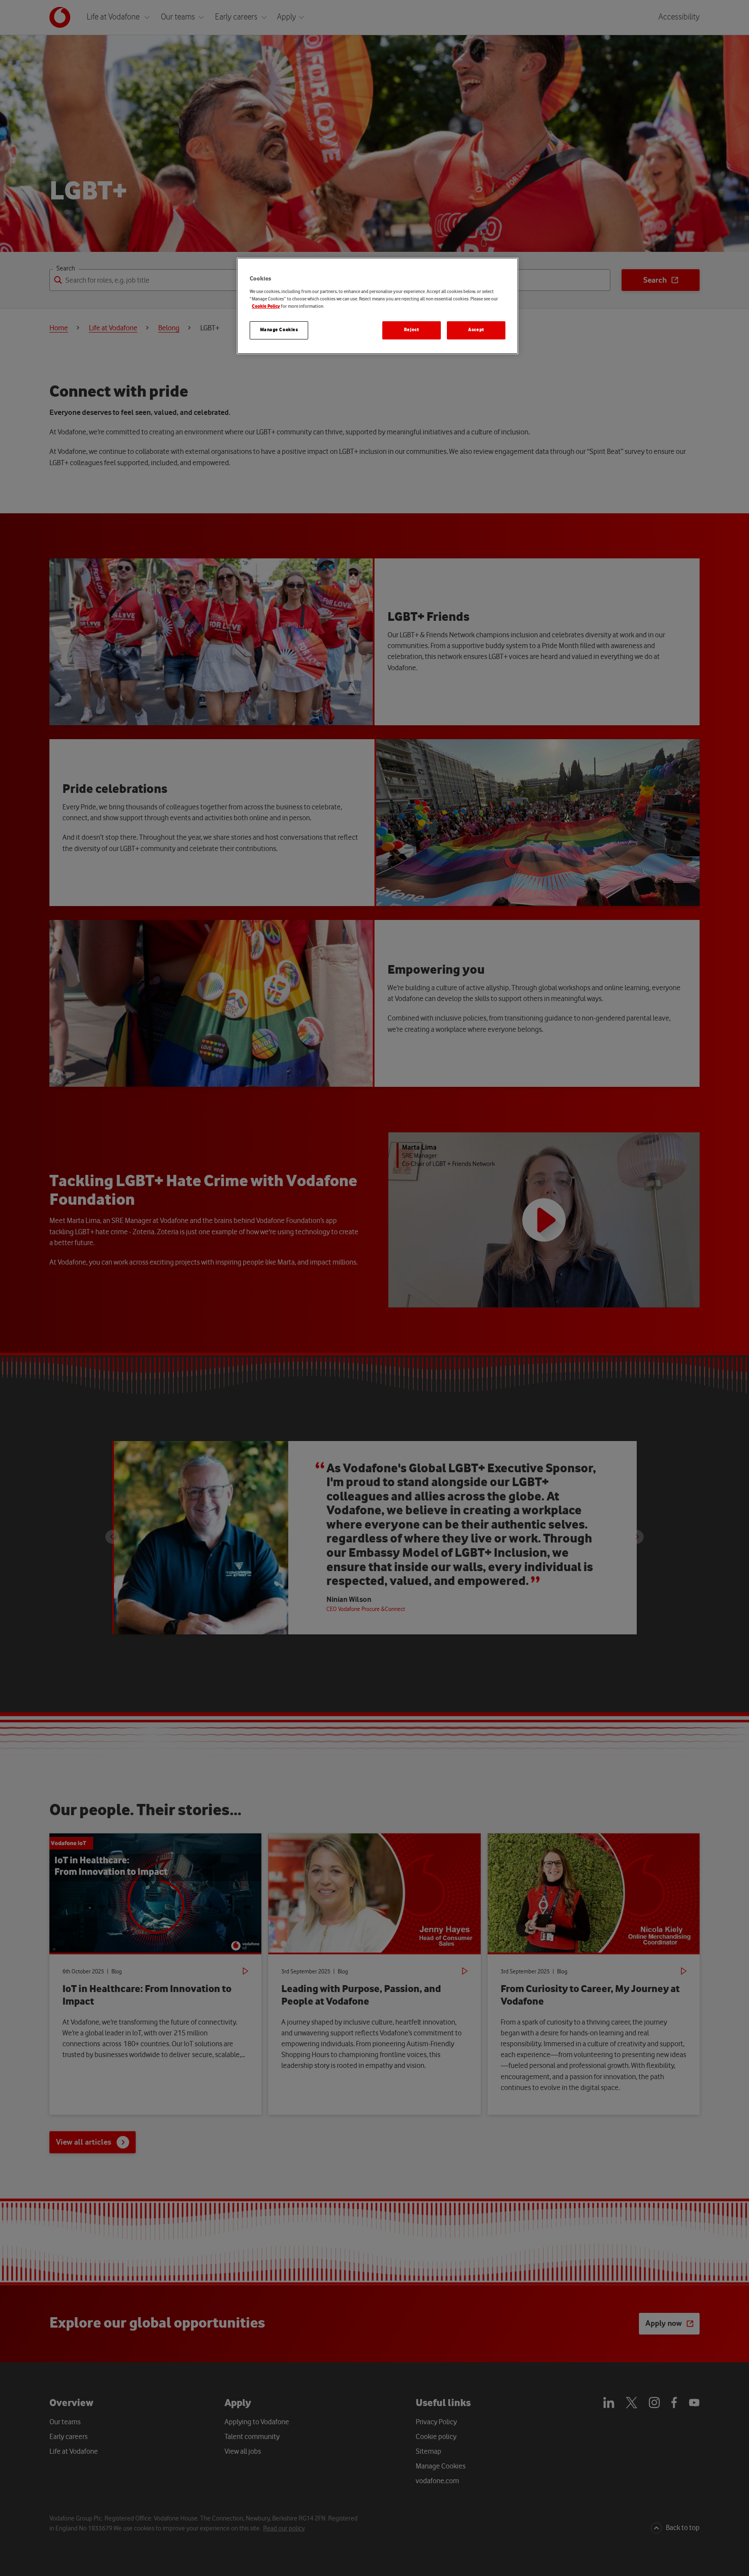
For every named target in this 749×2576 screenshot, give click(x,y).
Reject (411, 330)
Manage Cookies (279, 330)
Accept (476, 330)
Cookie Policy (266, 307)
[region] (378, 306)
